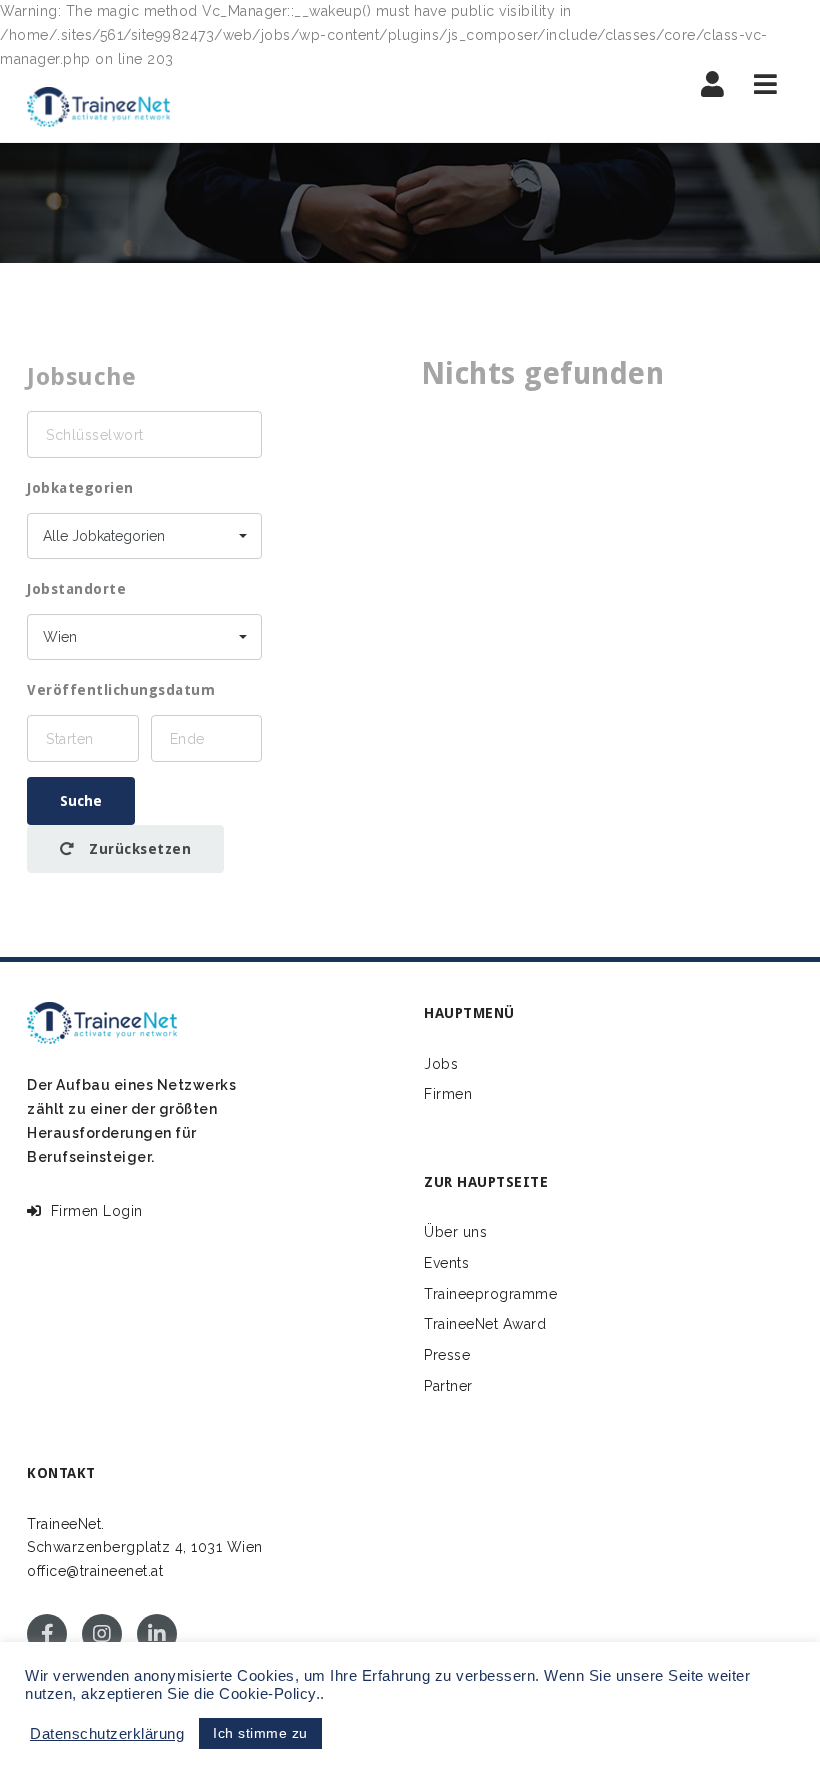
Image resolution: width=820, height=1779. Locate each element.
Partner (448, 1386)
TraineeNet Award (485, 1324)
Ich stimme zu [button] (260, 1733)
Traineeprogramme (490, 1294)
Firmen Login (92, 1211)
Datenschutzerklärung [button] (107, 1734)
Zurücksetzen (138, 849)
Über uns (455, 1232)
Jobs (441, 1064)
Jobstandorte (76, 589)
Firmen (448, 1094)
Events (446, 1263)
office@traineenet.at (95, 1571)
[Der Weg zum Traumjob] (98, 106)
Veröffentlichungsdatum (121, 690)
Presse (447, 1355)
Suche (81, 801)
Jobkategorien (80, 488)
